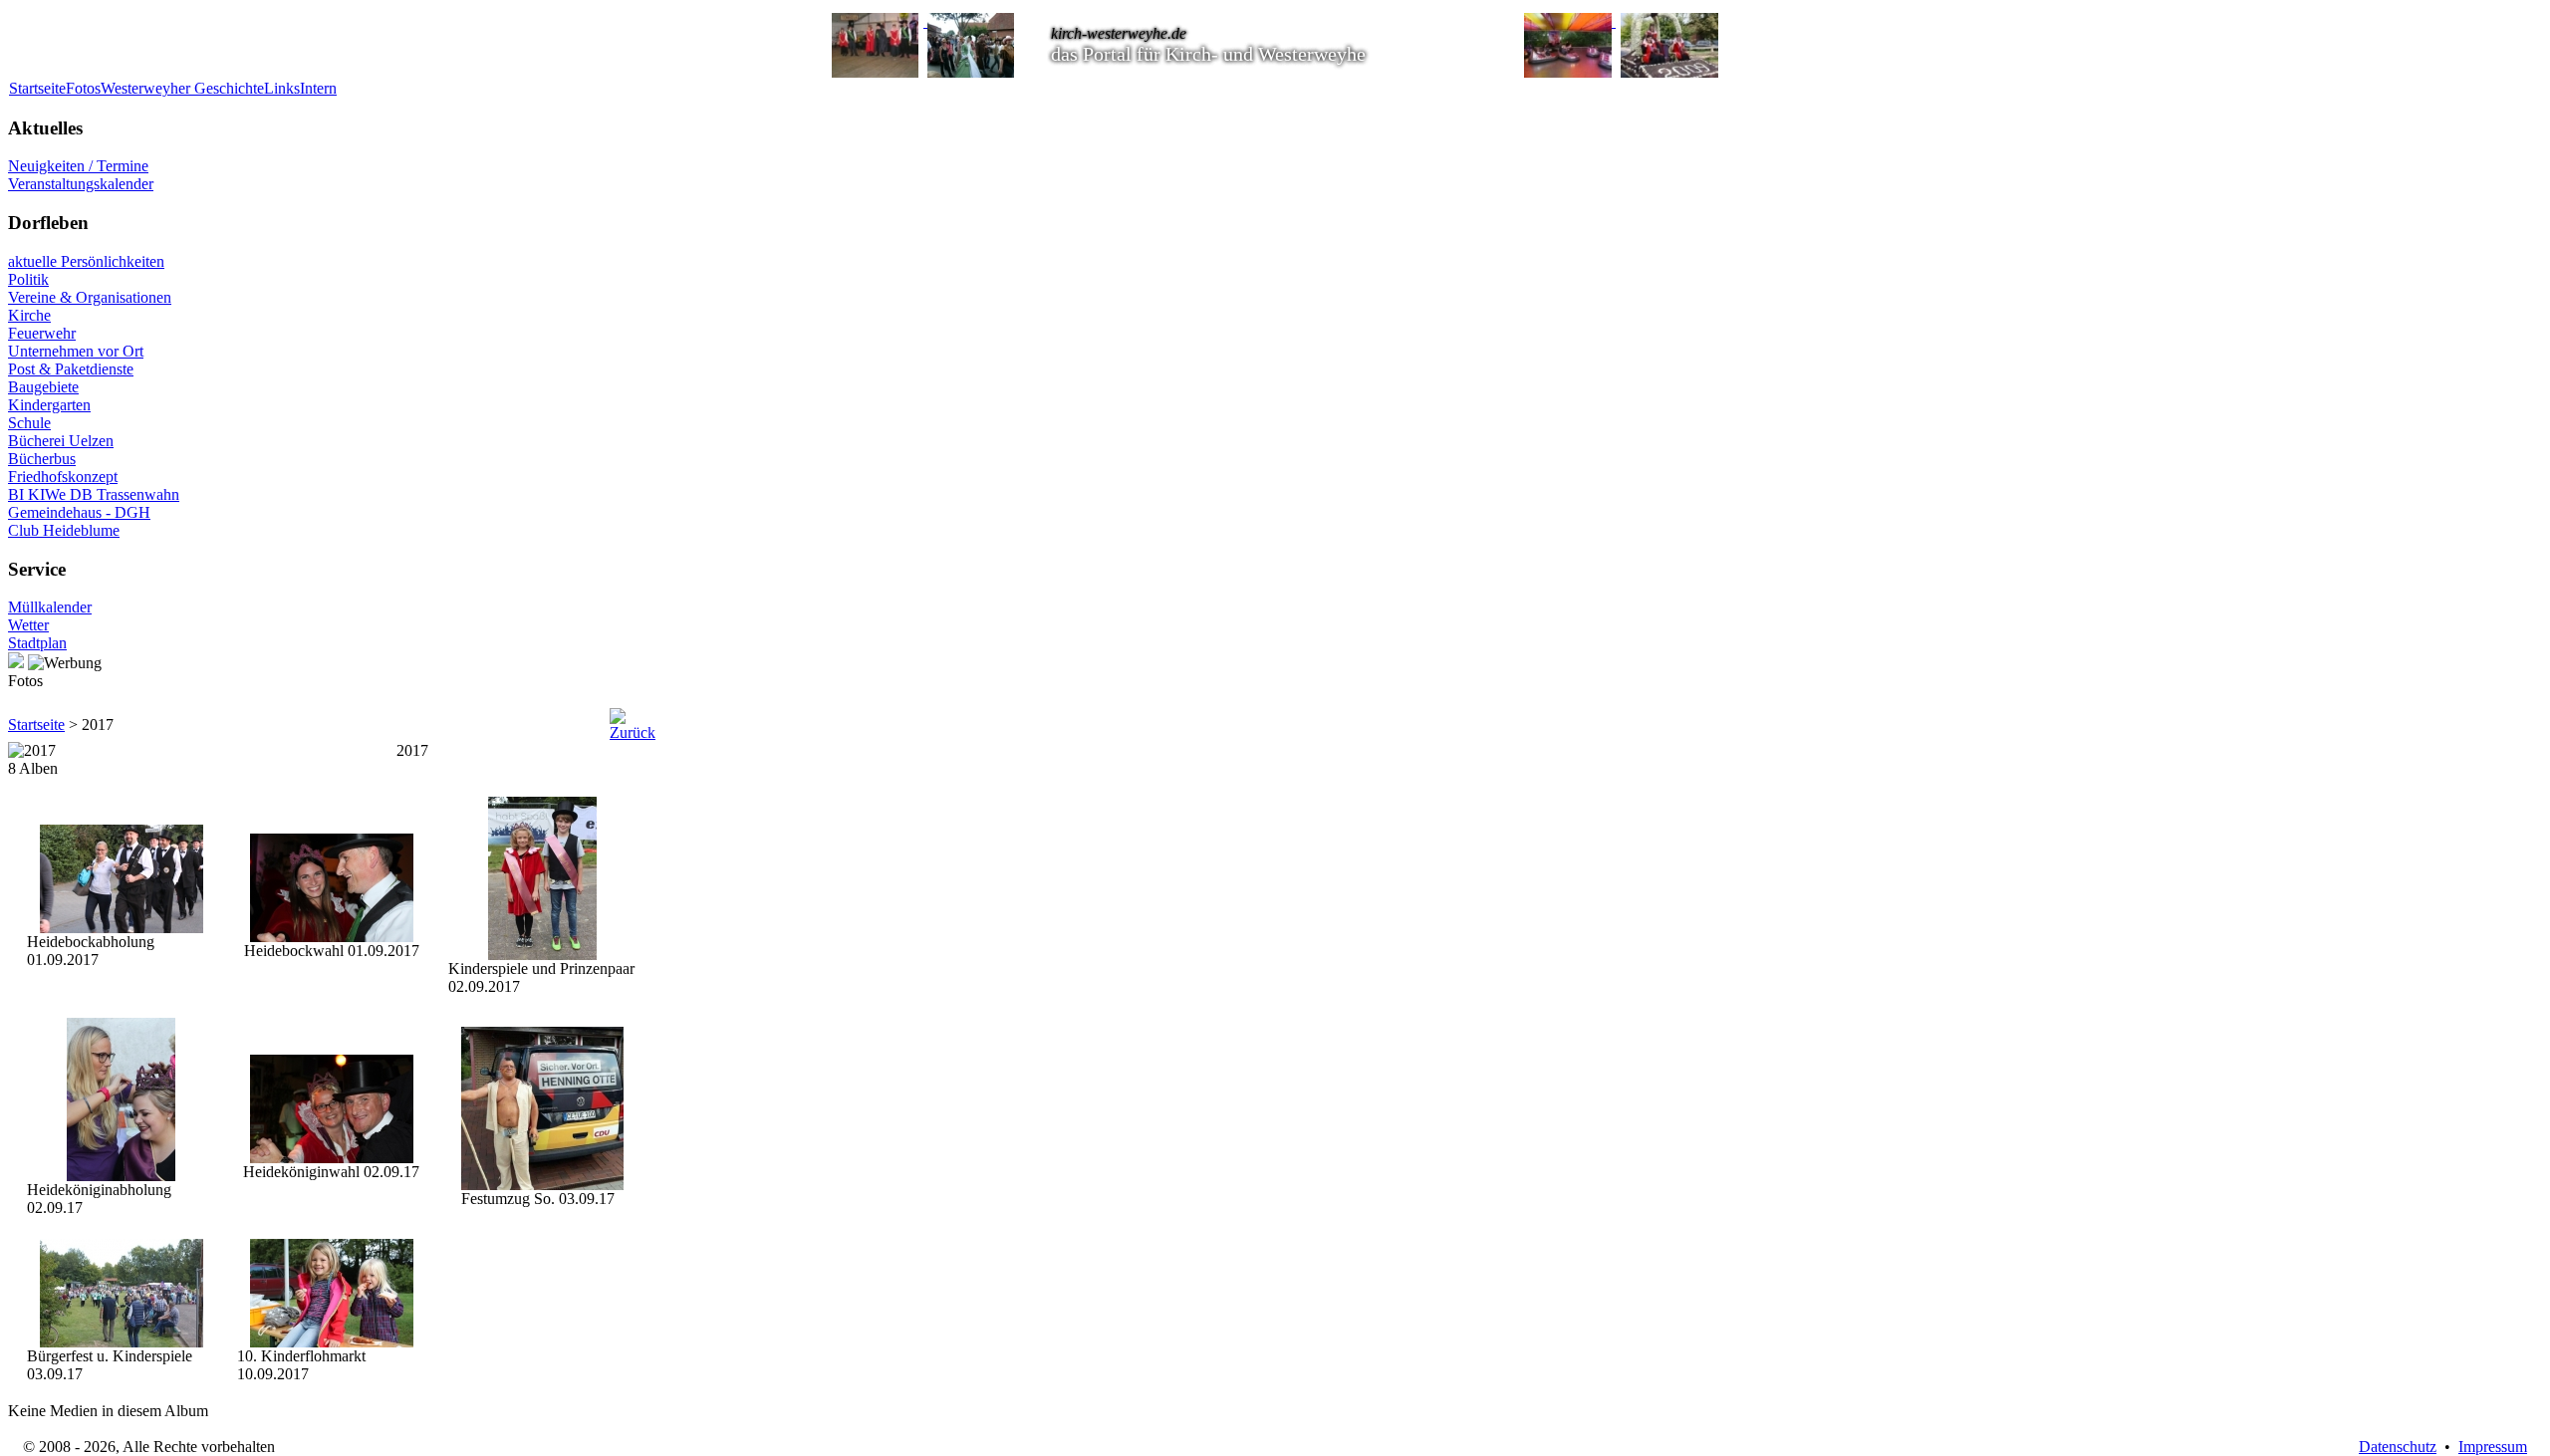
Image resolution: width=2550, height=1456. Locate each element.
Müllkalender (50, 607)
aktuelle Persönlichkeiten (86, 261)
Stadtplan (37, 643)
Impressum (2493, 1447)
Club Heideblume (64, 530)
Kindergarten (49, 405)
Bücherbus (42, 459)
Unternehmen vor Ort (76, 351)
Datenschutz (2398, 1447)
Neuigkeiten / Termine (78, 166)
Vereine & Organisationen (90, 297)
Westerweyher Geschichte (182, 88)
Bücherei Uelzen (61, 441)
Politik (28, 279)
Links (282, 88)
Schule (29, 423)
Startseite (37, 88)
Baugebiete (43, 387)
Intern (318, 88)
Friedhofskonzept (63, 477)
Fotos (83, 88)
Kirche (29, 315)
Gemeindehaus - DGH (79, 512)
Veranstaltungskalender (81, 184)
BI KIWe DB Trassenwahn (94, 494)
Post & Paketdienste (71, 369)
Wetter (28, 625)
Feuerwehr (42, 333)
